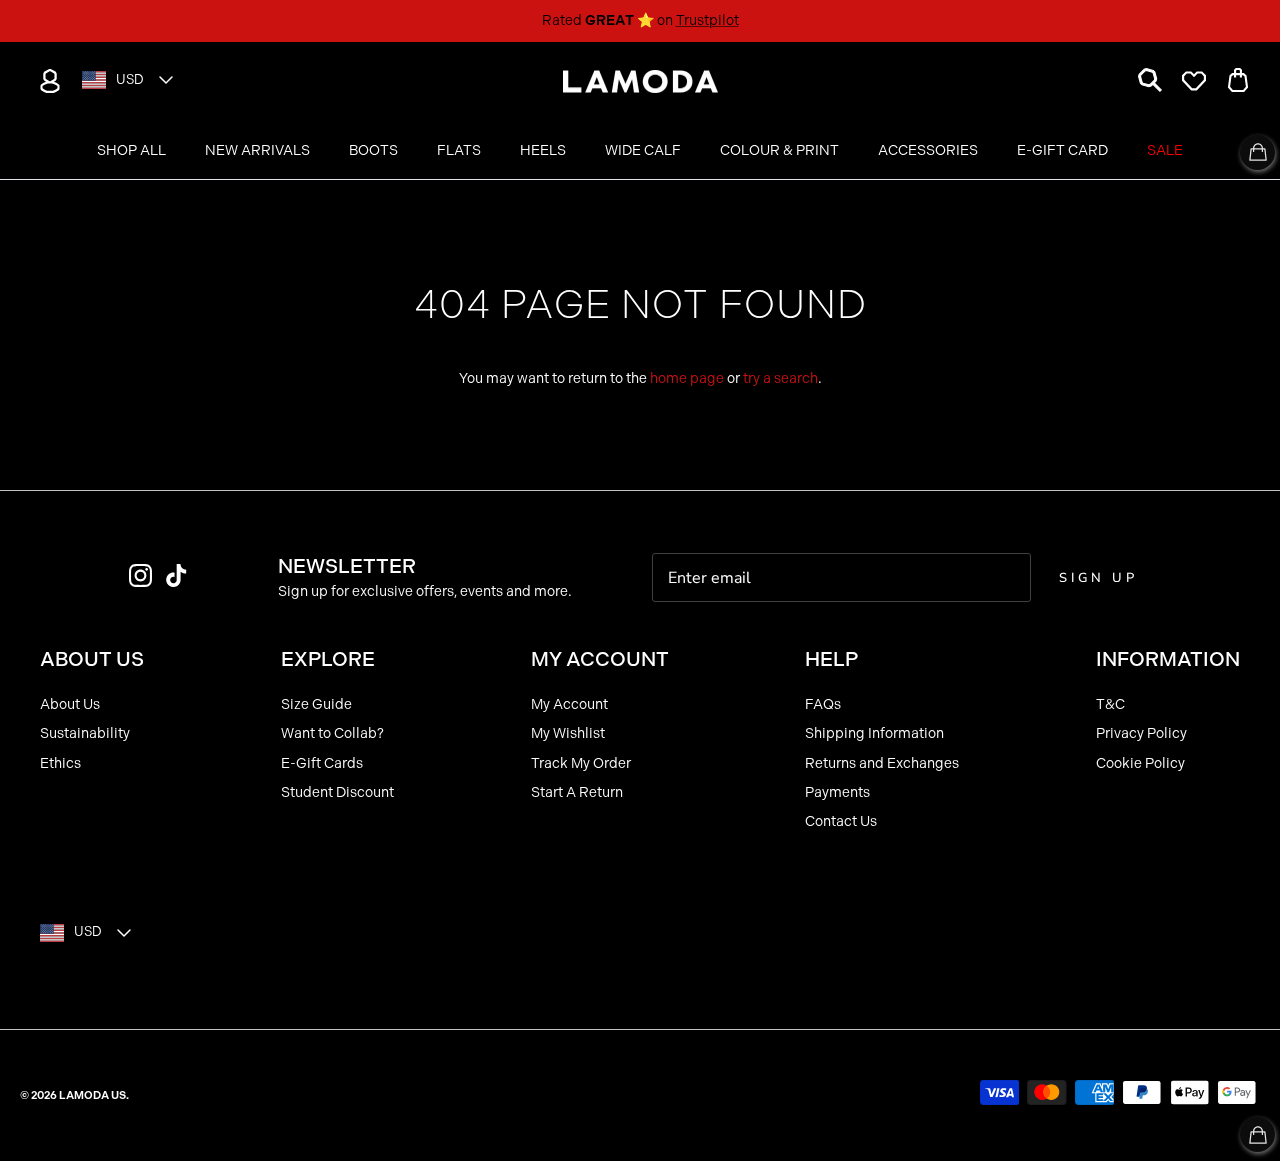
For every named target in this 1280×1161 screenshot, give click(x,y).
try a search (780, 378)
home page (687, 378)
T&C (1110, 704)
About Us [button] (92, 659)
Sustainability (85, 733)
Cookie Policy (1140, 763)
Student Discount (337, 792)
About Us (70, 704)
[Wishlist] (1194, 81)
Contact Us (841, 821)
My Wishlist (568, 733)
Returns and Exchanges (882, 763)
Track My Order (581, 763)
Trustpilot (707, 20)
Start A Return (577, 792)
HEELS (543, 150)
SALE (1165, 150)
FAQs (823, 704)
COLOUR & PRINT (779, 150)
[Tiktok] (176, 575)
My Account (569, 704)
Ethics (60, 763)
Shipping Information (874, 733)
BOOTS (373, 150)
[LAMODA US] (640, 82)
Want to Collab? (332, 733)
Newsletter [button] (347, 566)
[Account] (46, 81)
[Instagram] (140, 575)
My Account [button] (600, 659)
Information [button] (1168, 659)
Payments (837, 792)
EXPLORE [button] (328, 659)
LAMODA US (92, 1095)
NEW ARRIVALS (257, 150)
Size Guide (316, 704)
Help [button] (831, 659)
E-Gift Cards (322, 763)
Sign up (1098, 578)
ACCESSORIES (928, 150)
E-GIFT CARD (1062, 150)
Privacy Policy (1141, 733)
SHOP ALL (131, 150)
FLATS (459, 150)
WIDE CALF (643, 150)
